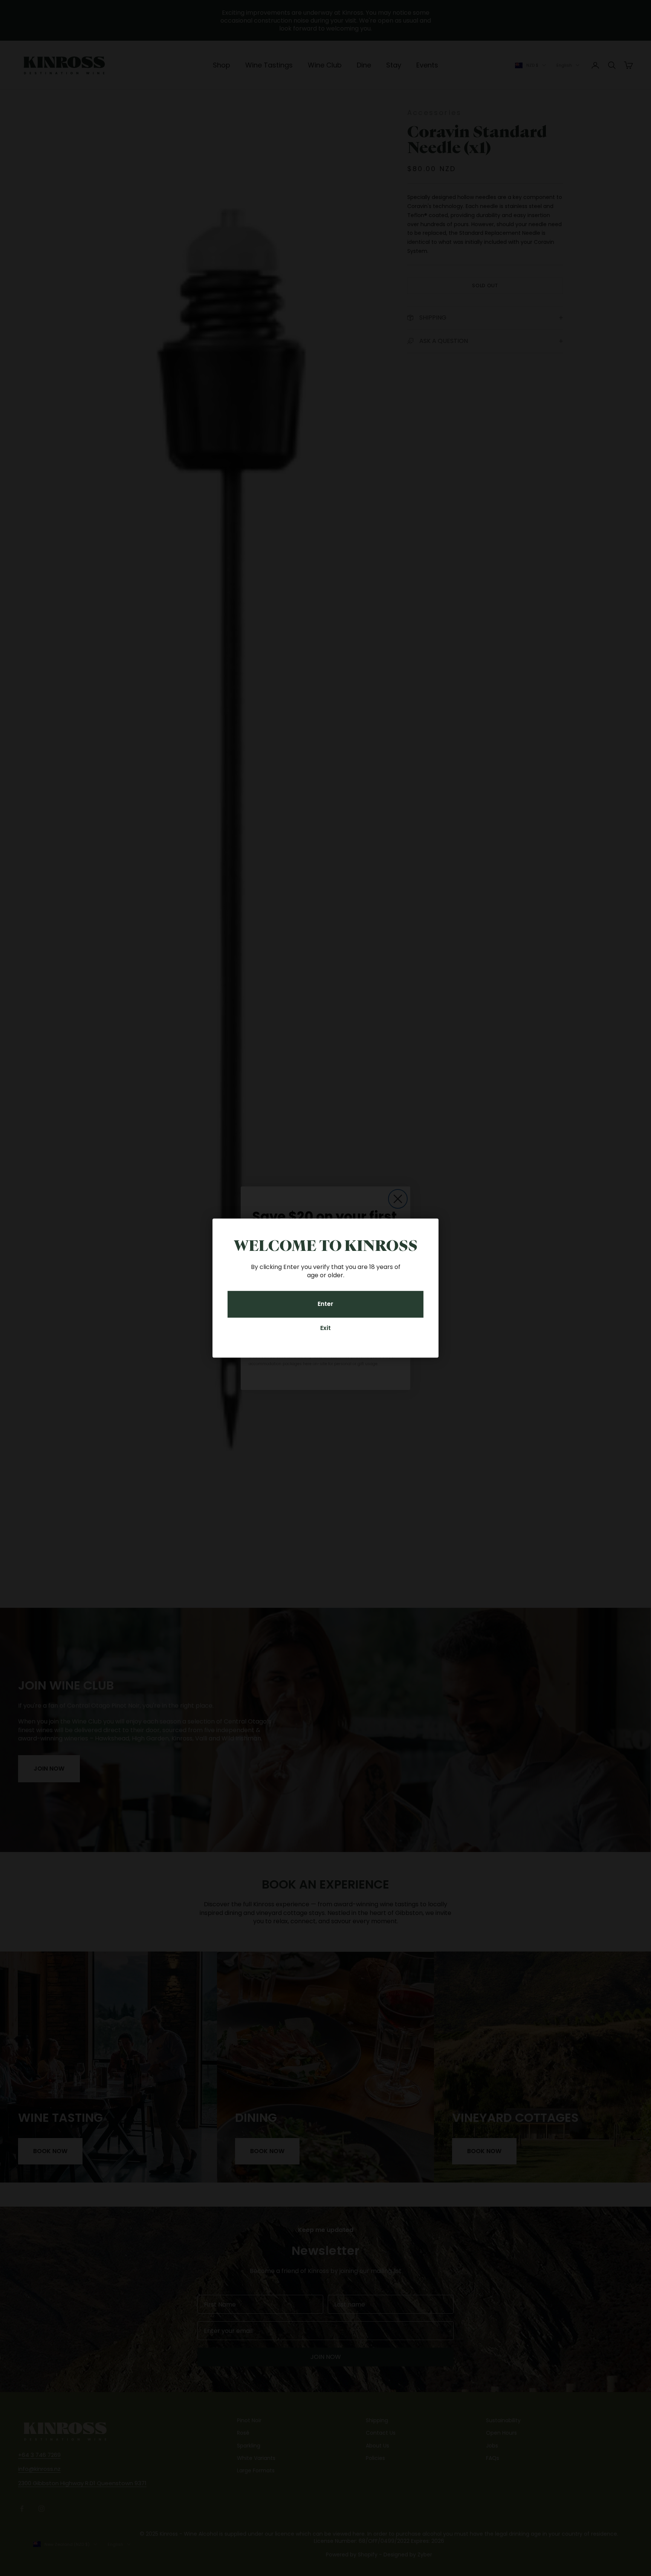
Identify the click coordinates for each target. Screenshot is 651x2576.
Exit (325, 1328)
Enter (325, 1304)
